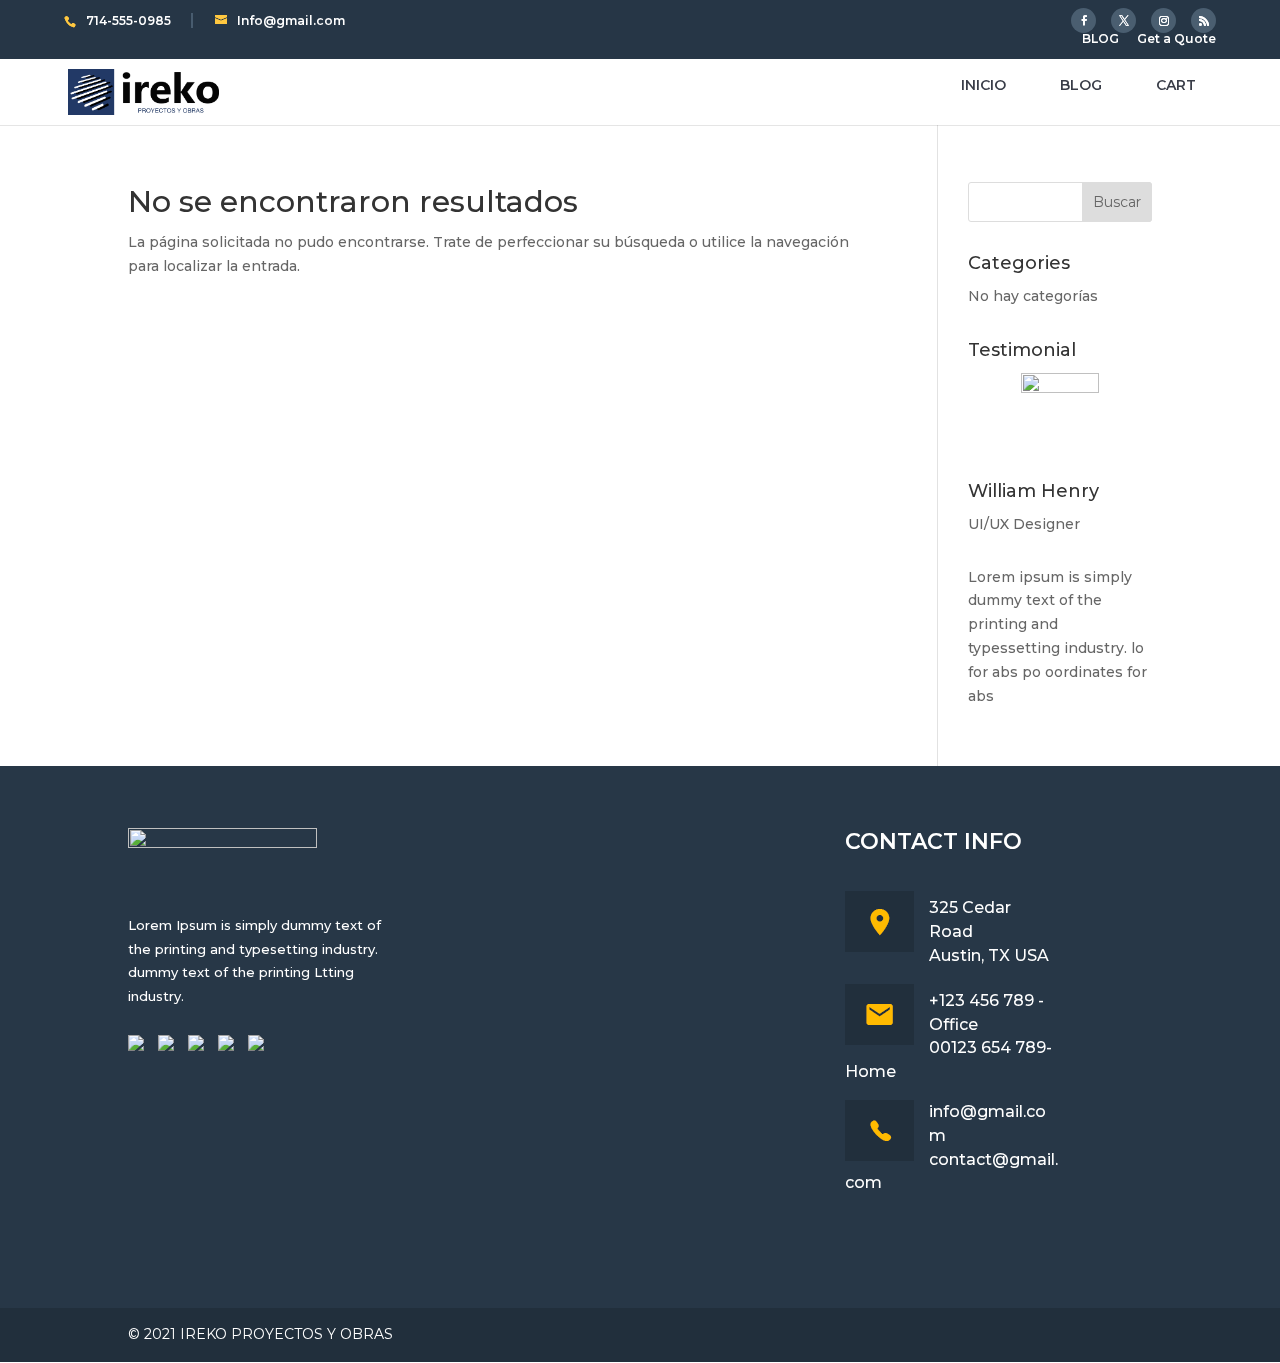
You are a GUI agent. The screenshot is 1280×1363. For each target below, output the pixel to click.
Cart (1176, 86)
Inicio (983, 86)
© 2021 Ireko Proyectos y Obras (260, 1334)
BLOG (1100, 39)
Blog (1081, 86)
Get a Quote (1176, 39)
